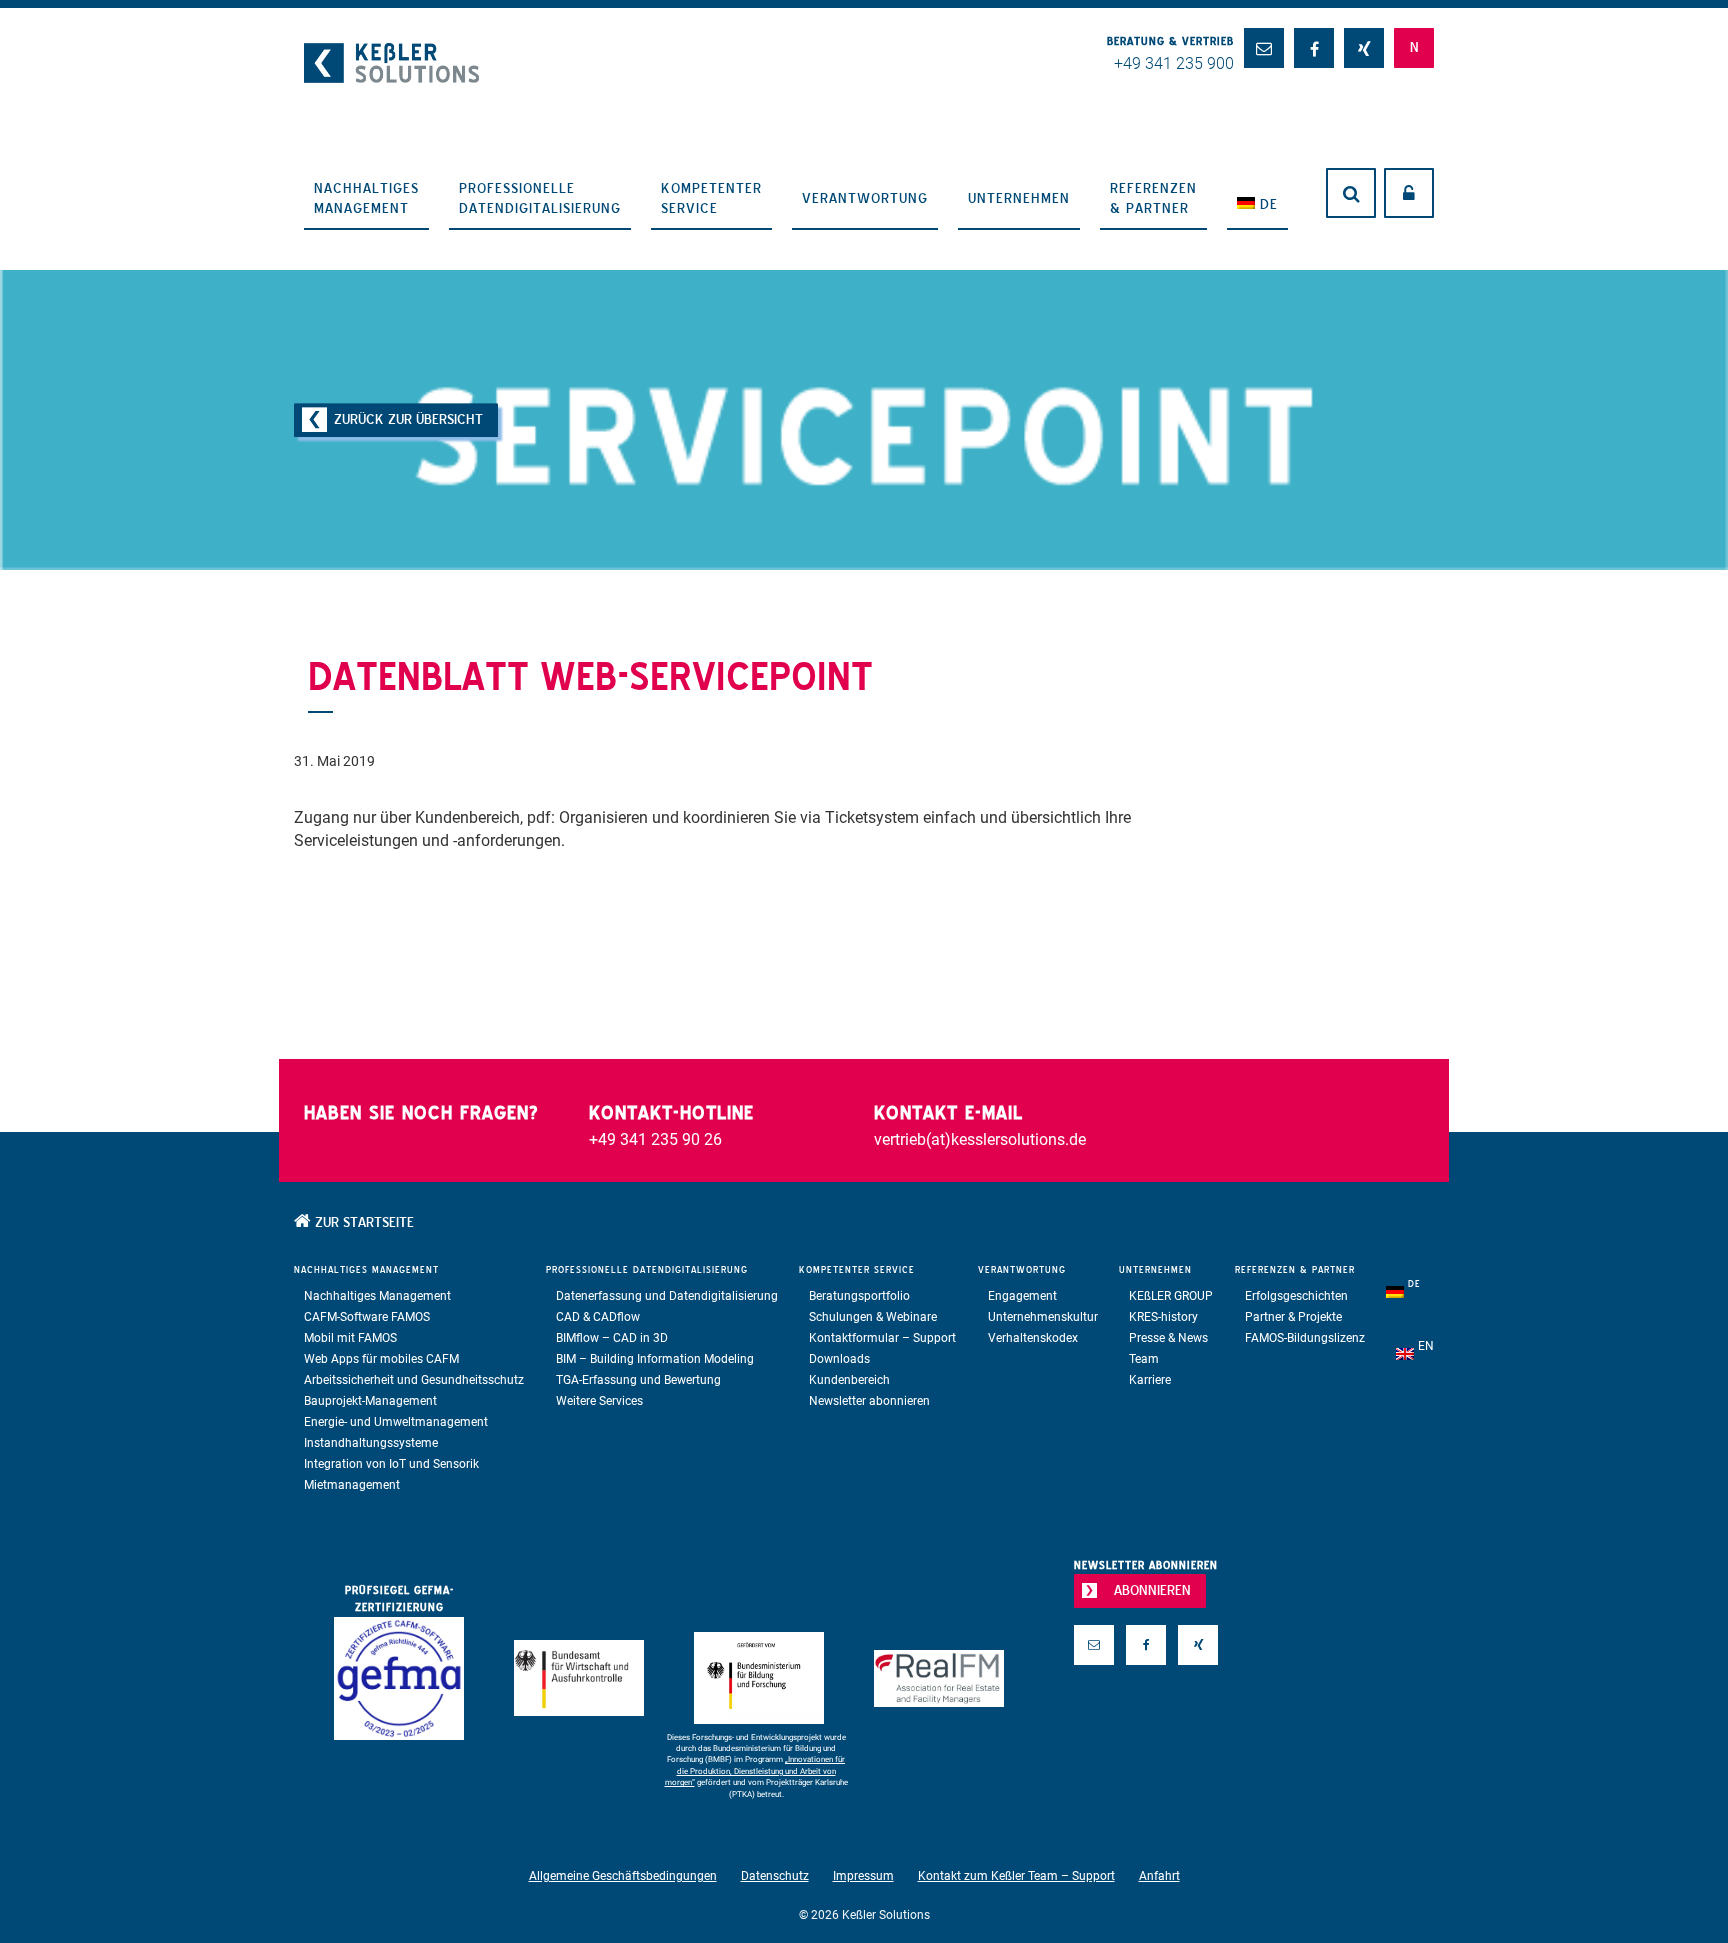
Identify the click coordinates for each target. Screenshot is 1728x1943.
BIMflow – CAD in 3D (612, 1338)
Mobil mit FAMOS (350, 1338)
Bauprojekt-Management (370, 1401)
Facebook (1146, 1676)
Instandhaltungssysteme (371, 1443)
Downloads (839, 1359)
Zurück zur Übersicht (408, 419)
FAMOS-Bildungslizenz (1305, 1338)
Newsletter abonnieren (869, 1401)
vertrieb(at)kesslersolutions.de (980, 1139)
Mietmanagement (352, 1485)
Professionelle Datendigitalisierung (540, 198)
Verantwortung (865, 198)
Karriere (1150, 1380)
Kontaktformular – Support (882, 1338)
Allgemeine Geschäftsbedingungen (623, 1876)
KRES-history (1163, 1317)
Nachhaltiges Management (366, 198)
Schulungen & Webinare (873, 1317)
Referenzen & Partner (1153, 198)
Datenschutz (775, 1876)
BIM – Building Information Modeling (655, 1359)
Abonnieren (1152, 1590)
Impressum (863, 1876)
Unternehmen (1019, 198)
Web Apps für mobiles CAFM (381, 1359)
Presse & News (1168, 1338)
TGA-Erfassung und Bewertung (638, 1380)
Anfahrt (1159, 1876)
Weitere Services (599, 1401)
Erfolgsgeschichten (1296, 1296)
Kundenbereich (849, 1380)
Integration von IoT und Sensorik (391, 1464)
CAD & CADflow (598, 1317)
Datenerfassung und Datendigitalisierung (667, 1296)
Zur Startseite (362, 1222)
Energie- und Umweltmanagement (396, 1422)
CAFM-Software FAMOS (367, 1317)
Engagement (1022, 1296)
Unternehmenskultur (1043, 1317)
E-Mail (1094, 1676)
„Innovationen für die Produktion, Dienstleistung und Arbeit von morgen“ (755, 1771)
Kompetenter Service (711, 198)
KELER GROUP (1171, 1296)
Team (1144, 1359)
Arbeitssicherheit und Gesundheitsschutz (414, 1380)
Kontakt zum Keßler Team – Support (1016, 1876)
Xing (1198, 1676)
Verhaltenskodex (1033, 1338)
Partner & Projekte (1293, 1317)
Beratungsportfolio (859, 1296)
